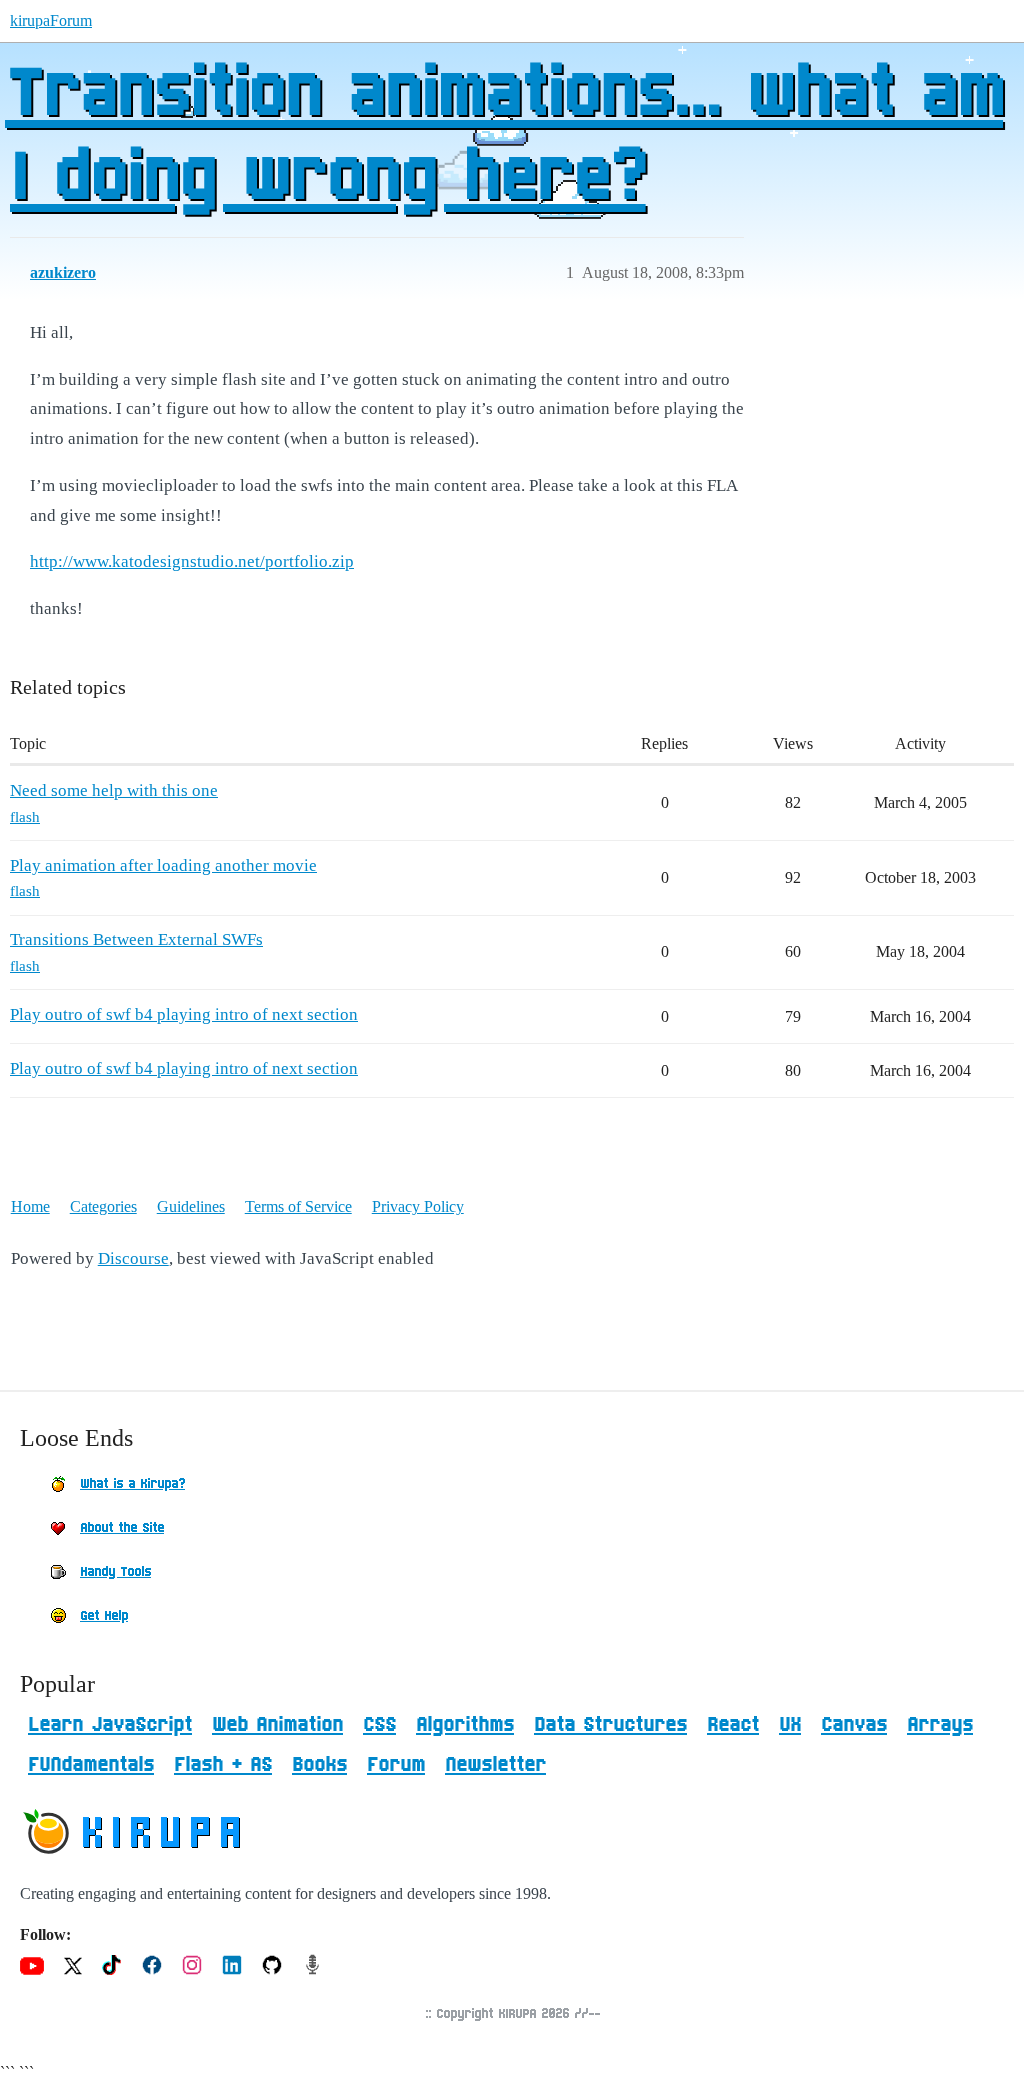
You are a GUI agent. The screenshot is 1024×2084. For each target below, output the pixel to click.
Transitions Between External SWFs (136, 939)
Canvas (854, 1725)
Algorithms (465, 1725)
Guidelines (191, 1206)
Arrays (940, 1725)
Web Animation (277, 1725)
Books (319, 1765)
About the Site (122, 1528)
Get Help (104, 1616)
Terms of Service (298, 1206)
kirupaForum (51, 20)
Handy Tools (115, 1572)
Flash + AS (223, 1765)
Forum (396, 1765)
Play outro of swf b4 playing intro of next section (184, 1014)
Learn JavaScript (110, 1725)
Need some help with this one (114, 790)
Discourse (133, 1258)
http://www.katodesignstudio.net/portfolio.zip (192, 561)
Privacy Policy (418, 1206)
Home (30, 1206)
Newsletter (495, 1765)
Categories (103, 1206)
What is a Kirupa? (132, 1484)
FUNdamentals (91, 1765)
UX (790, 1725)
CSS (379, 1725)
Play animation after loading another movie (163, 865)
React (733, 1725)
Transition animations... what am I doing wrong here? (504, 137)
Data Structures (610, 1725)
